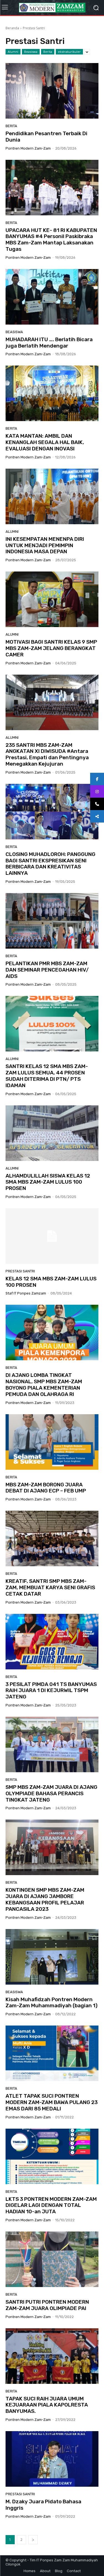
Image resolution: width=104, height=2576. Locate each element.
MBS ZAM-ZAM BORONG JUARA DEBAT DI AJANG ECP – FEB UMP (46, 1488)
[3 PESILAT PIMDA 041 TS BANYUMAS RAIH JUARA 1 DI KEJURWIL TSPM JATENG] (52, 1642)
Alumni (13, 52)
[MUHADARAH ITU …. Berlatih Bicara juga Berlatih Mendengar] (52, 297)
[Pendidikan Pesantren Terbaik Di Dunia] (52, 91)
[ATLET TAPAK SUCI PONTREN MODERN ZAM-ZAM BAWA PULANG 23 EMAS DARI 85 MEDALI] (52, 2053)
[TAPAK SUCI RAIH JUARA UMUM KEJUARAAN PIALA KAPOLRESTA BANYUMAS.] (52, 2356)
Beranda (12, 28)
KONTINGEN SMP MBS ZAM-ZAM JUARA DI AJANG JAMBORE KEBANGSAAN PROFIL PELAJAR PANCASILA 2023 (45, 1899)
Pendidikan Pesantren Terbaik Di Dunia (46, 137)
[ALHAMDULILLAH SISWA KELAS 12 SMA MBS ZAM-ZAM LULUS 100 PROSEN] (52, 1133)
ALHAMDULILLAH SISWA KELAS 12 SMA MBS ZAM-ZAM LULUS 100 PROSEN (48, 1182)
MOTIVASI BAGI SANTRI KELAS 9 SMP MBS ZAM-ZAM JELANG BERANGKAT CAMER (51, 648)
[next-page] (33, 2540)
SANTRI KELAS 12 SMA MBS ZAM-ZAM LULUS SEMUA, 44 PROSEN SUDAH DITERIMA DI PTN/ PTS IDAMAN (47, 1076)
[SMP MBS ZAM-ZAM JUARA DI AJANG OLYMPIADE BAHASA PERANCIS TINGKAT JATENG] (52, 1744)
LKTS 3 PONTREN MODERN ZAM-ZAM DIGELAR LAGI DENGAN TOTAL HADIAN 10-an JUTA (51, 2205)
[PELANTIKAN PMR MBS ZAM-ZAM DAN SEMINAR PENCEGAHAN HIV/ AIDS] (52, 921)
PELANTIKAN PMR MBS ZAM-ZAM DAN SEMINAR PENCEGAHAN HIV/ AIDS (47, 970)
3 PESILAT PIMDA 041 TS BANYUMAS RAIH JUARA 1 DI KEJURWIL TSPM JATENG (51, 1691)
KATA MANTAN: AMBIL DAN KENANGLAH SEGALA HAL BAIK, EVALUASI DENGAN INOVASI (45, 442)
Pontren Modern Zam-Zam (28, 148)
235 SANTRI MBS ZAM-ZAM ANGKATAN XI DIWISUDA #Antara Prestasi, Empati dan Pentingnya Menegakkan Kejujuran (47, 754)
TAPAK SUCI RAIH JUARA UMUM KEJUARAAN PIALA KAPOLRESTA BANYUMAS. (47, 2405)
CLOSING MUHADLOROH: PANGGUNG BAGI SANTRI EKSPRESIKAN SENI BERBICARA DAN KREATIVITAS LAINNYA (50, 864)
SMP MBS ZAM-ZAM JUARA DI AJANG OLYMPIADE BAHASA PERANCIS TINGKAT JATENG (51, 1793)
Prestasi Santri (20, 1271)
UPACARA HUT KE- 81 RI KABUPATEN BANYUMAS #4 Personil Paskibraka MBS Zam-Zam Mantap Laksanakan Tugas (51, 240)
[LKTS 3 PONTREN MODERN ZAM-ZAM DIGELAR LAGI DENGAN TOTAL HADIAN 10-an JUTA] (52, 2156)
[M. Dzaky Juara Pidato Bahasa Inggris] (52, 2459)
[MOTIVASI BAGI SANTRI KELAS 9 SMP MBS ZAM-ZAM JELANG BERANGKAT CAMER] (52, 599)
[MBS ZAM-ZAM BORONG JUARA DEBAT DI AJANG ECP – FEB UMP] (52, 1442)
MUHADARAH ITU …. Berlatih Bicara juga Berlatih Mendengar (49, 343)
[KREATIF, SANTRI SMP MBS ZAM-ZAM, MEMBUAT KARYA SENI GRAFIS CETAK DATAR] (52, 1538)
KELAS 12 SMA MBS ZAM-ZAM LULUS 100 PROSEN (51, 1282)
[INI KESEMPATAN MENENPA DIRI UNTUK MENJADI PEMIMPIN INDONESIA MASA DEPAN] (52, 496)
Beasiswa (31, 52)
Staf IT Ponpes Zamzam (26, 1293)
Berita (48, 52)
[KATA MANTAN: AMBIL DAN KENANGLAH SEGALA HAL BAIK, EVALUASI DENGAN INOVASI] (52, 393)
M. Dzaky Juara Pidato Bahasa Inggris (43, 2505)
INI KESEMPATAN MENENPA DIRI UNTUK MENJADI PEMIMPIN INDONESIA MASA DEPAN (45, 545)
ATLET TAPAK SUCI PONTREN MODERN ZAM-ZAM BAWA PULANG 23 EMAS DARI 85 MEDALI (52, 2102)
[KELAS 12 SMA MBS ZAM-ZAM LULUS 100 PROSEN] (52, 1236)
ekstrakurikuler (69, 52)
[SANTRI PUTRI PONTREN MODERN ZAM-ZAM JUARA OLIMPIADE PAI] (52, 2259)
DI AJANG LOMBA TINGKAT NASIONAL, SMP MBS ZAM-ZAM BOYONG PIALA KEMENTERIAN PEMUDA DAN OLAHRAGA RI (44, 1384)
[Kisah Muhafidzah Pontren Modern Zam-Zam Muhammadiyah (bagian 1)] (52, 1957)
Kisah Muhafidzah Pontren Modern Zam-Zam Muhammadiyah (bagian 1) (52, 2003)
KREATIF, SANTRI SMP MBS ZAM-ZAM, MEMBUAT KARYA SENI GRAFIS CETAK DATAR (50, 1587)
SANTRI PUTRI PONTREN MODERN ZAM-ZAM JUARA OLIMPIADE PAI (47, 2305)
